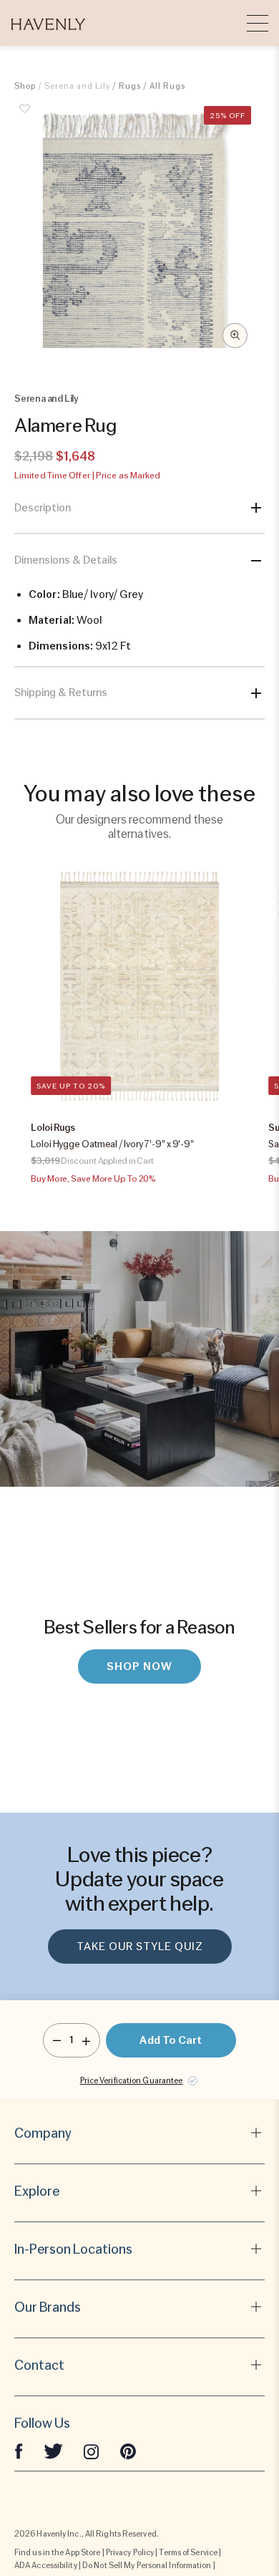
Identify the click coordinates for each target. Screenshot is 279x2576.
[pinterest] (128, 2451)
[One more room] (86, 2040)
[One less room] (57, 2040)
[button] (48, 23)
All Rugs (167, 86)
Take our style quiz (140, 1947)
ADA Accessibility (46, 2565)
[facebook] (19, 2451)
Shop (25, 86)
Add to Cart (171, 2040)
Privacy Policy (130, 2552)
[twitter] (53, 2451)
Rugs (130, 86)
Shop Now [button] (139, 1666)
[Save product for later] (25, 117)
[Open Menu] (258, 23)
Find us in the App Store (57, 2552)
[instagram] (92, 2451)
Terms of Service (188, 2552)
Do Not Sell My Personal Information (147, 2565)
